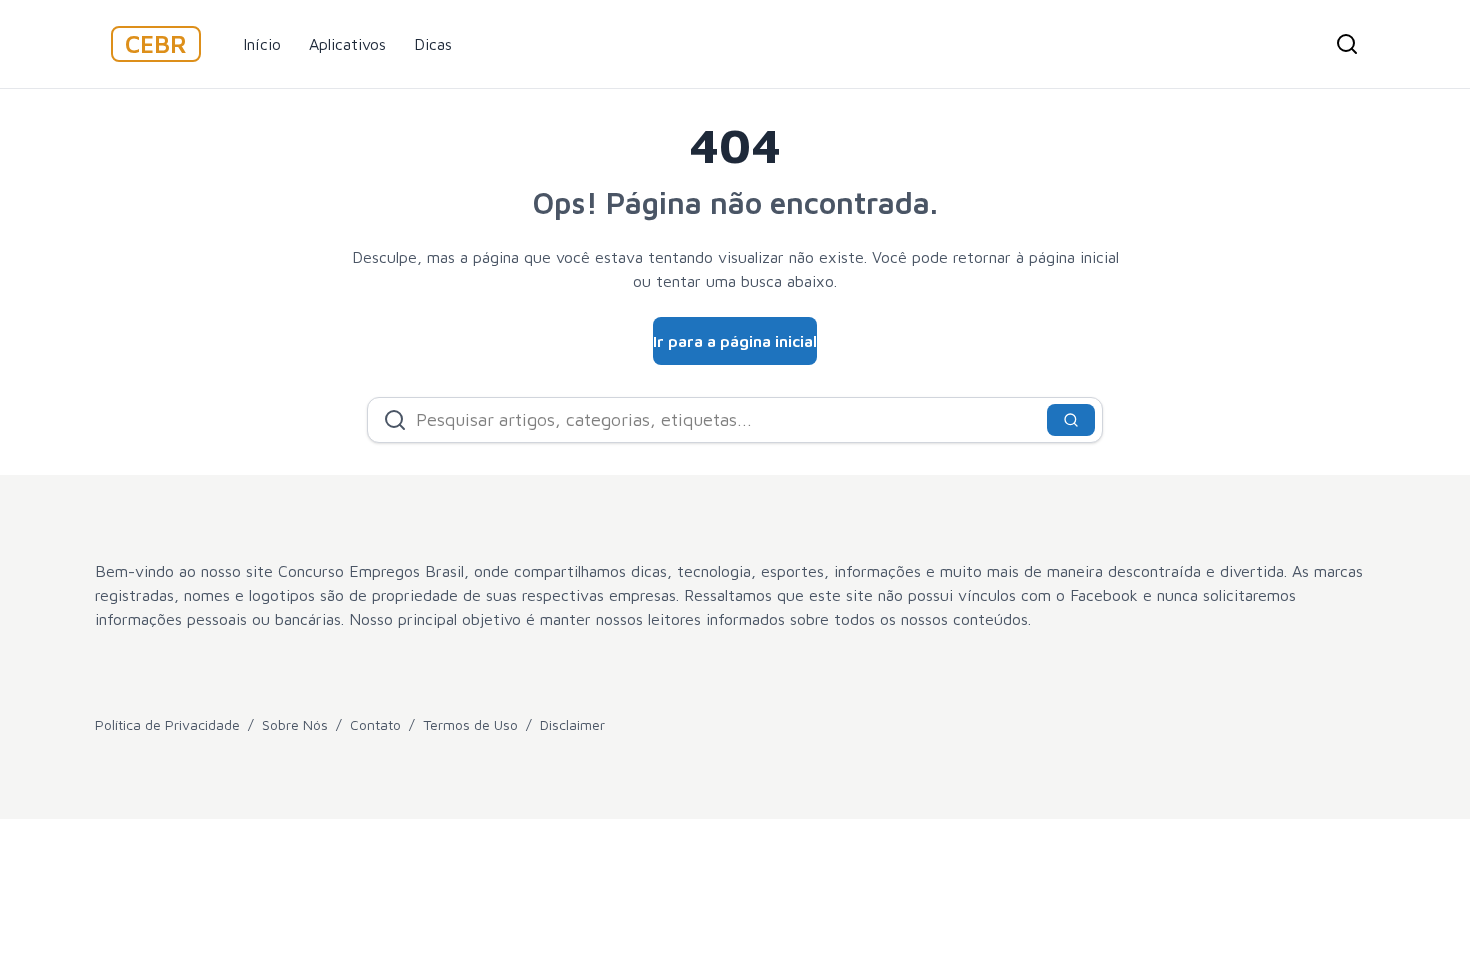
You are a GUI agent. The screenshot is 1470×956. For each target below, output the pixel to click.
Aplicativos (347, 44)
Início (262, 44)
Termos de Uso (470, 724)
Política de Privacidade (167, 724)
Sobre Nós (295, 724)
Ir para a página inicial (735, 341)
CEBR (156, 44)
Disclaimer (572, 724)
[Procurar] (1347, 44)
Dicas (433, 44)
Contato (375, 724)
